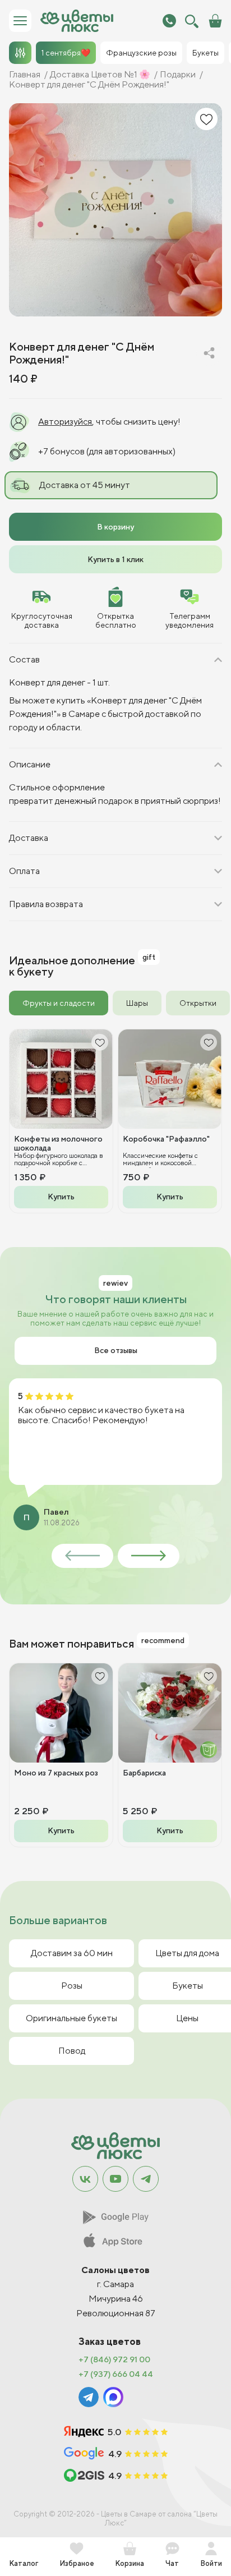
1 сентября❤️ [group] (66, 53)
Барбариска (144, 1773)
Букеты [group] (205, 53)
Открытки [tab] (198, 1003)
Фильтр (20, 53)
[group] (115, 210)
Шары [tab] (137, 1003)
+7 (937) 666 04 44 (116, 2374)
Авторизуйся (65, 422)
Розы (72, 1986)
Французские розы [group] (141, 53)
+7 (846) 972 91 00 (114, 2359)
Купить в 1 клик (115, 559)
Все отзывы (116, 1350)
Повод (72, 2051)
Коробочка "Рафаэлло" (166, 1139)
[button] (82, 1556)
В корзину (115, 527)
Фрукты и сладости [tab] (59, 1003)
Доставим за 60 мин (72, 1953)
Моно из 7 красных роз (56, 1773)
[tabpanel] (115, 1121)
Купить (61, 1197)
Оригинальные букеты (71, 2018)
